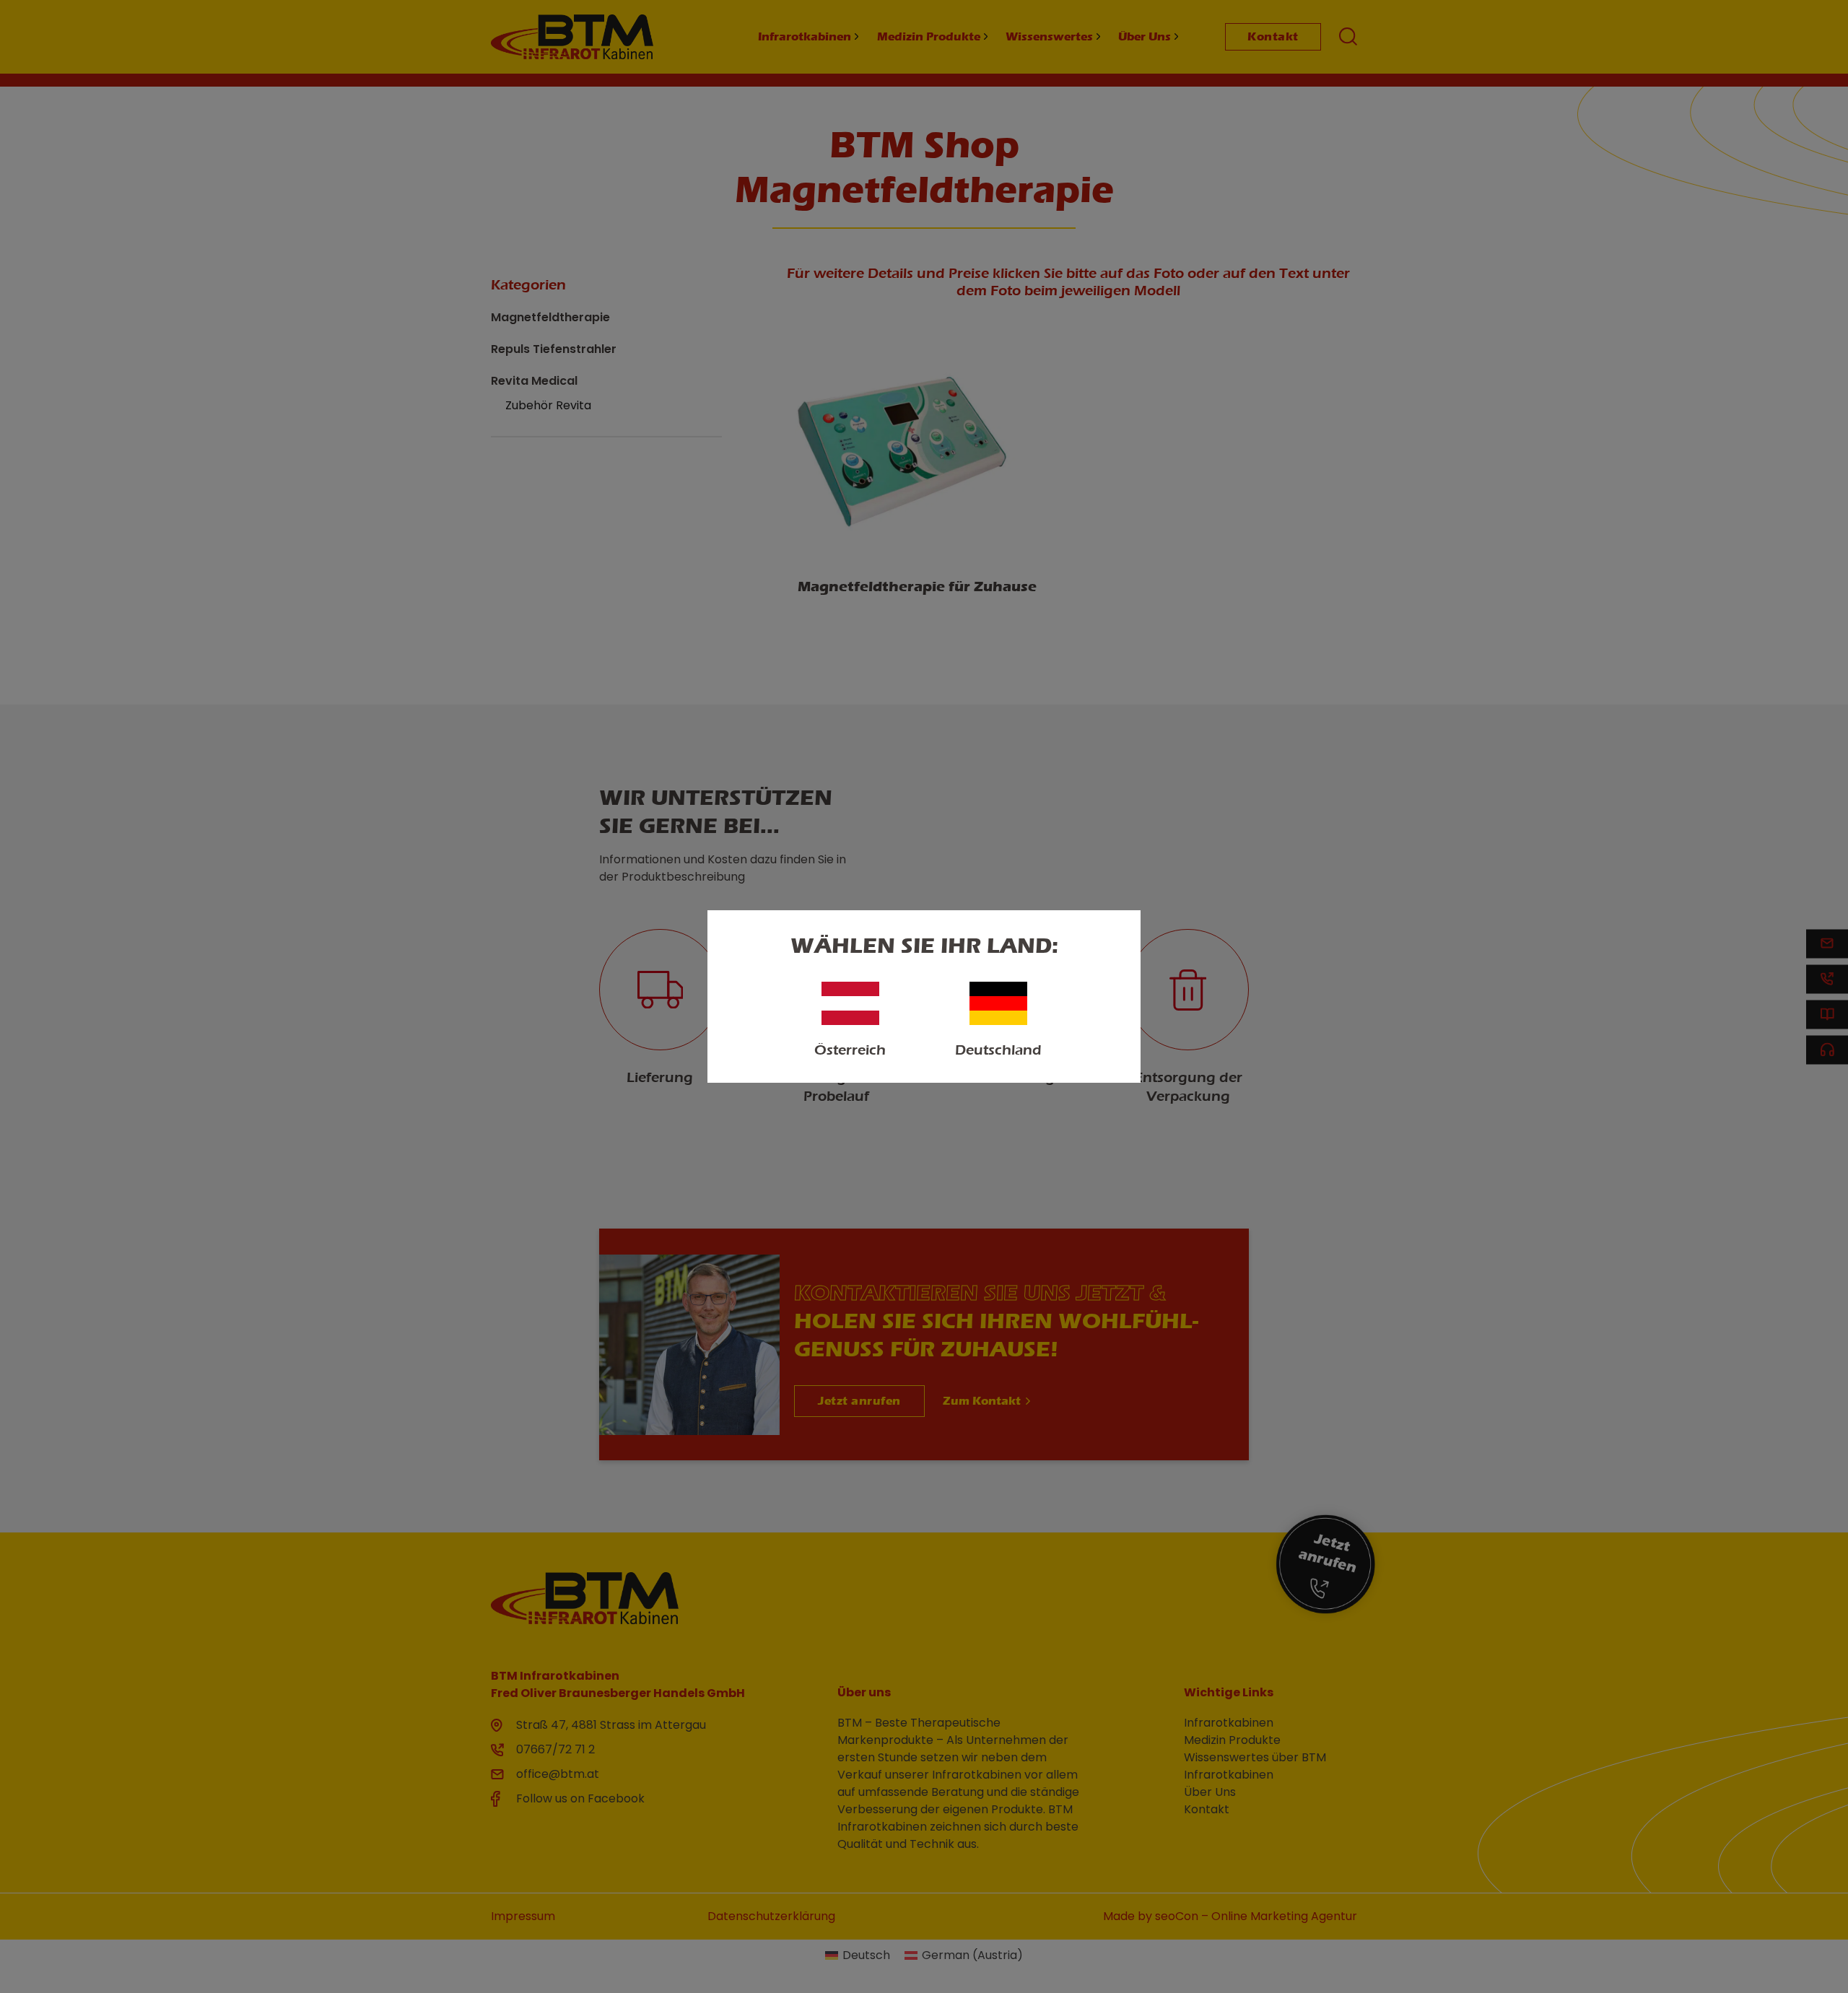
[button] (32, 1961)
